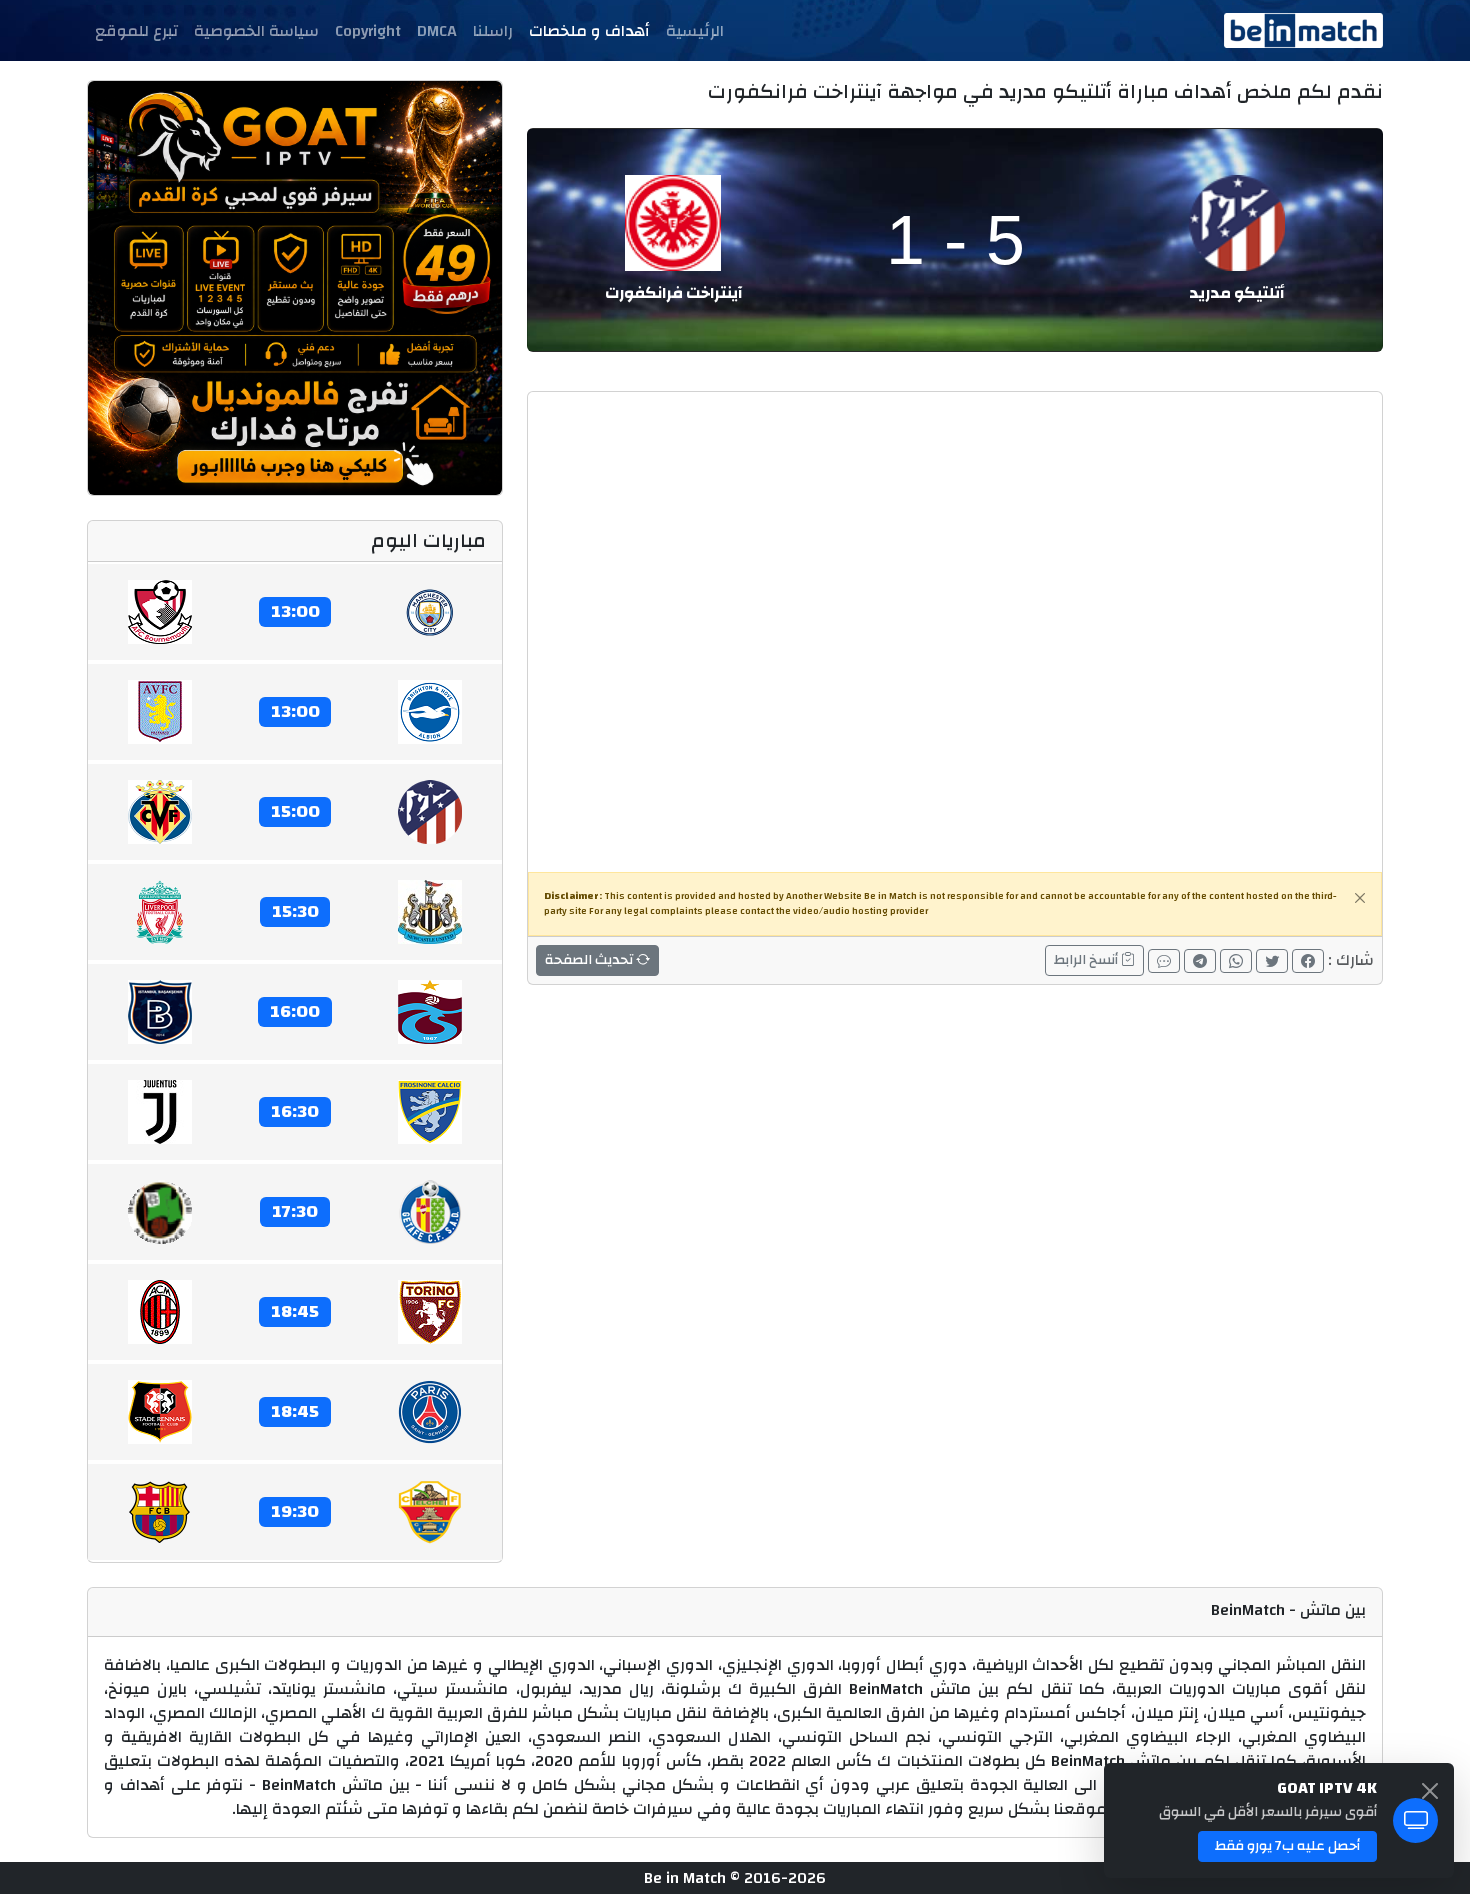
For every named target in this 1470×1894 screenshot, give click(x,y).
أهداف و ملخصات (589, 31)
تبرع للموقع (136, 31)
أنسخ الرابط (1087, 960)
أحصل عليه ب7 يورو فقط (1287, 1846)
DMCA (437, 31)
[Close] (1360, 898)
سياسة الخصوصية (256, 31)
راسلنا (493, 31)
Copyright (368, 31)
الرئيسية (695, 31)
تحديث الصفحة (590, 960)
